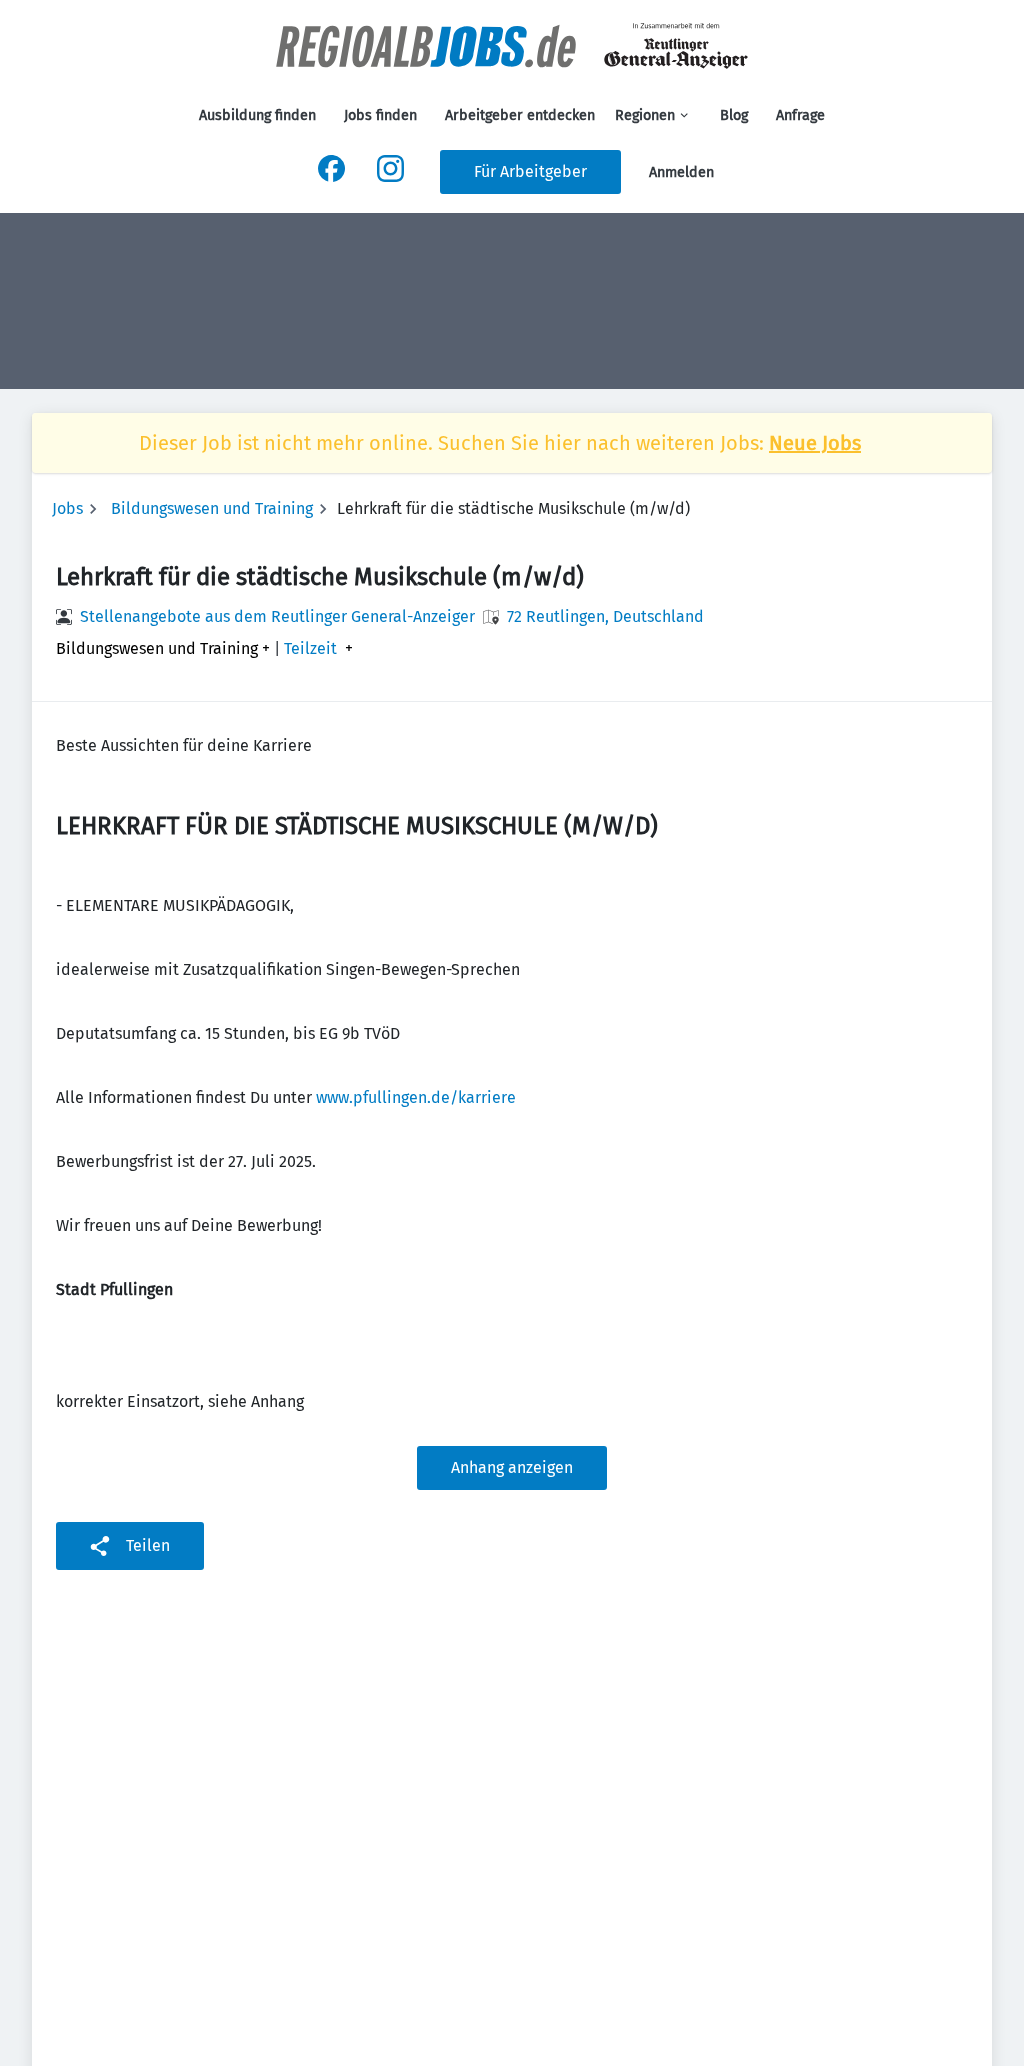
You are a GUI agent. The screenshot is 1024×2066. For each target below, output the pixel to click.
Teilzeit (310, 649)
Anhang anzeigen (512, 1467)
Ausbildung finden (257, 115)
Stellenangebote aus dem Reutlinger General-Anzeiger (277, 616)
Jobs (67, 508)
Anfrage (800, 115)
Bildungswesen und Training (212, 508)
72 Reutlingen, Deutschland (605, 616)
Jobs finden (380, 115)
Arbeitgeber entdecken (520, 115)
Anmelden (681, 172)
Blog (734, 115)
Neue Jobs (815, 443)
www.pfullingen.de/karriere (416, 1097)
